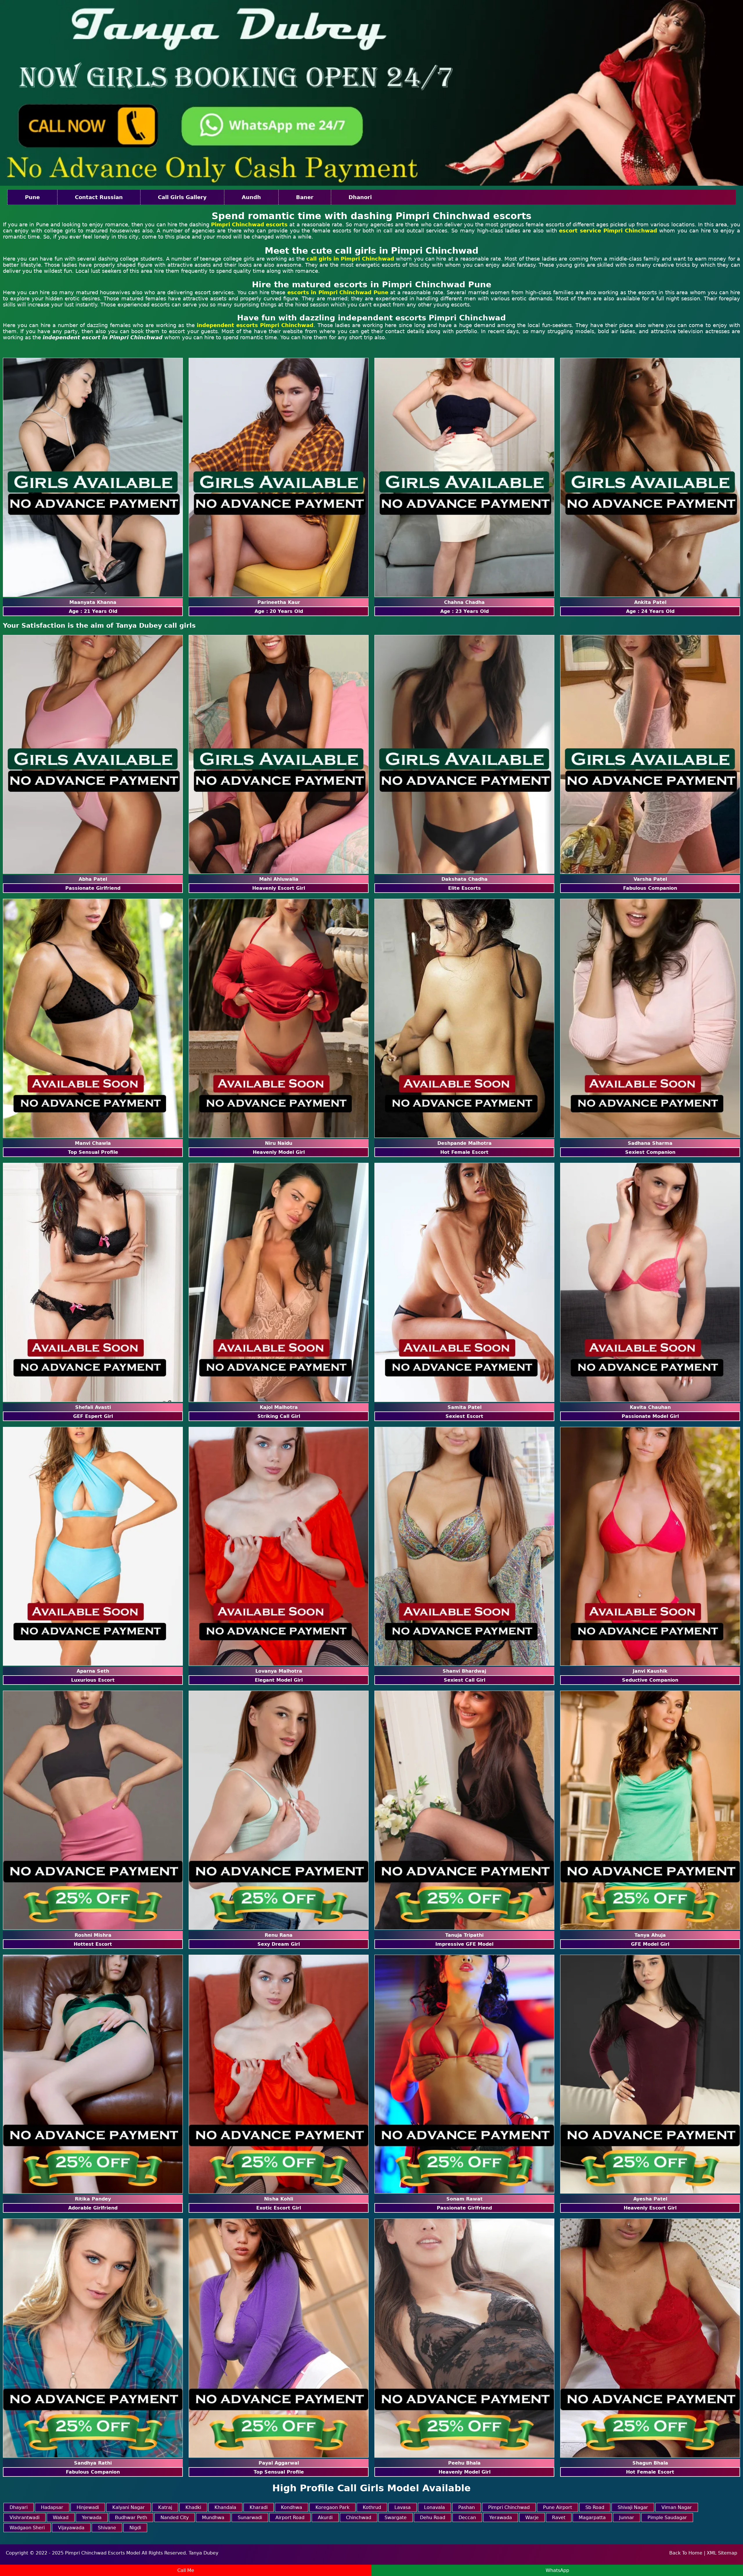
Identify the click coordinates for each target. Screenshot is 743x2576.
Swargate (396, 2518)
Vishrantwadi (25, 2518)
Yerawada (501, 2518)
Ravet (559, 2518)
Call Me (186, 2570)
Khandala (225, 2507)
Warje (532, 2518)
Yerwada (92, 2518)
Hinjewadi (88, 2507)
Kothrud (372, 2507)
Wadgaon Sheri (27, 2528)
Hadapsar (52, 2507)
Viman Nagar (677, 2507)
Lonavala (434, 2507)
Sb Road (595, 2507)
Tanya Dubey (203, 2553)
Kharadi (259, 2507)
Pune (32, 197)
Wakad (61, 2518)
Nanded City (175, 2518)
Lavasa (403, 2507)
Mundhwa (213, 2518)
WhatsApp (557, 2570)
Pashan (467, 2507)
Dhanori (360, 197)
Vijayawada (71, 2528)
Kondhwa (292, 2507)
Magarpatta (592, 2518)
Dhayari (19, 2507)
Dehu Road (433, 2518)
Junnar (627, 2518)
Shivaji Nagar (633, 2507)
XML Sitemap (722, 2553)
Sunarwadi (250, 2518)
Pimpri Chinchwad (509, 2507)
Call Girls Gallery (182, 197)
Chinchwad (359, 2518)
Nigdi (135, 2528)
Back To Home (686, 2553)
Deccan (467, 2518)
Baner (305, 197)
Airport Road (290, 2518)
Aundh (251, 197)
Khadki (193, 2507)
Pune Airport (558, 2507)
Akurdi (325, 2518)
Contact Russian (99, 197)
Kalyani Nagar (129, 2507)
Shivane (107, 2528)
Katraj (165, 2507)
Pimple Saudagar (667, 2518)
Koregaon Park (332, 2507)
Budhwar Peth (131, 2518)
